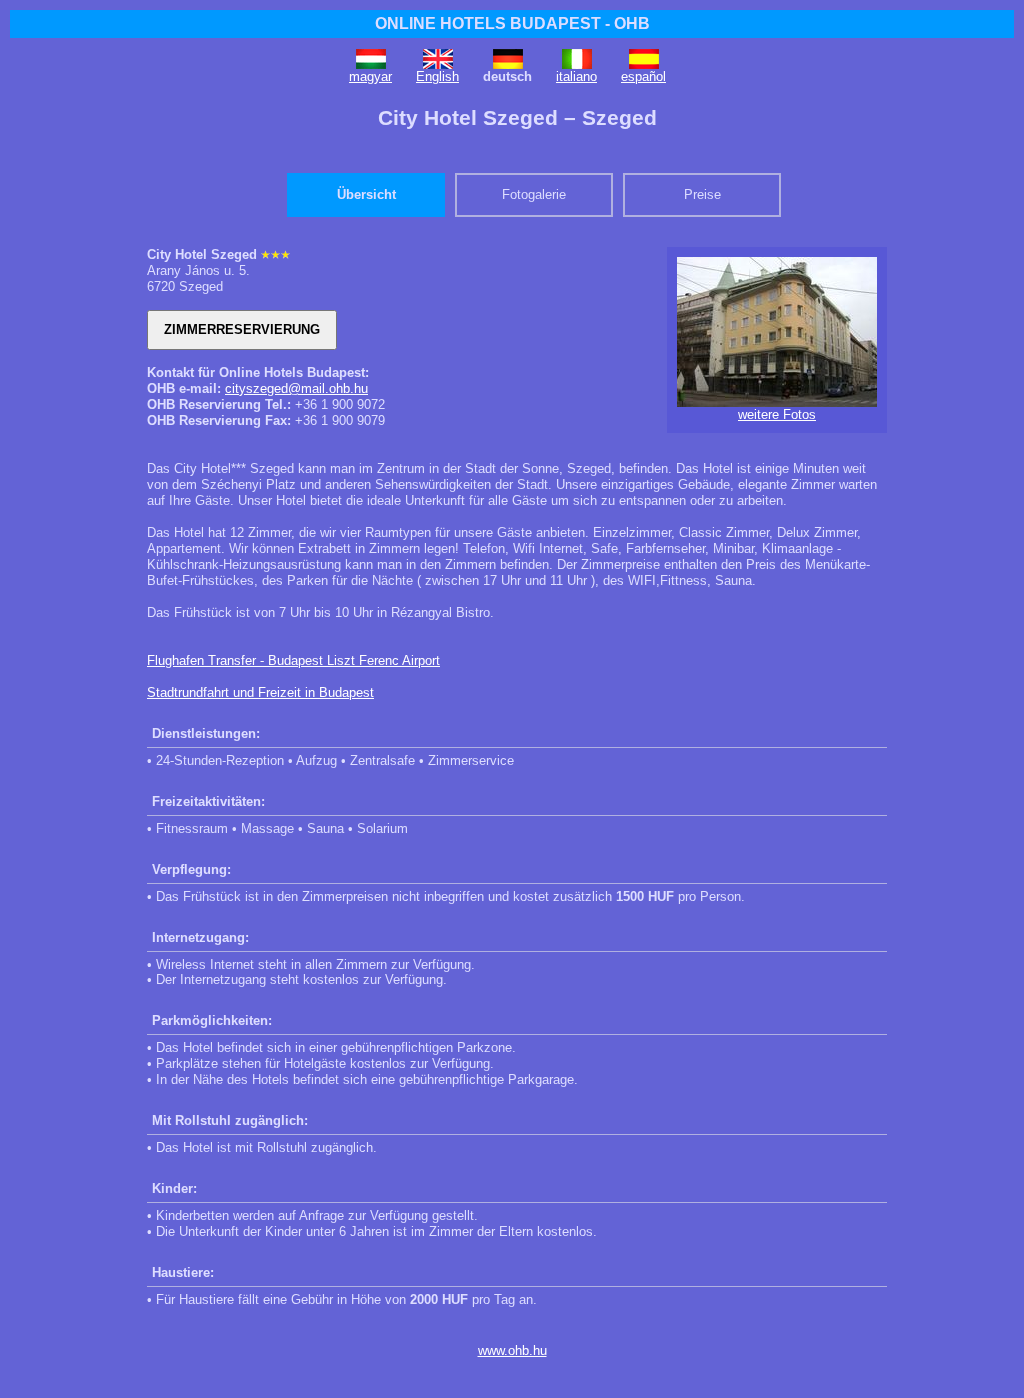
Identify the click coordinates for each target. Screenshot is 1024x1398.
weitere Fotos (777, 414)
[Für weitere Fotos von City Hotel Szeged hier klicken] (777, 402)
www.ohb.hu (512, 1350)
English (437, 76)
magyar (370, 76)
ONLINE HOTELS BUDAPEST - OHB (512, 23)
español (643, 76)
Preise (702, 194)
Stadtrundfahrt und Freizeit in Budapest (260, 692)
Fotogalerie (534, 194)
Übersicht (366, 194)
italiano (576, 76)
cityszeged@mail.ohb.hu (296, 388)
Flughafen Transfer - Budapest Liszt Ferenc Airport (293, 660)
